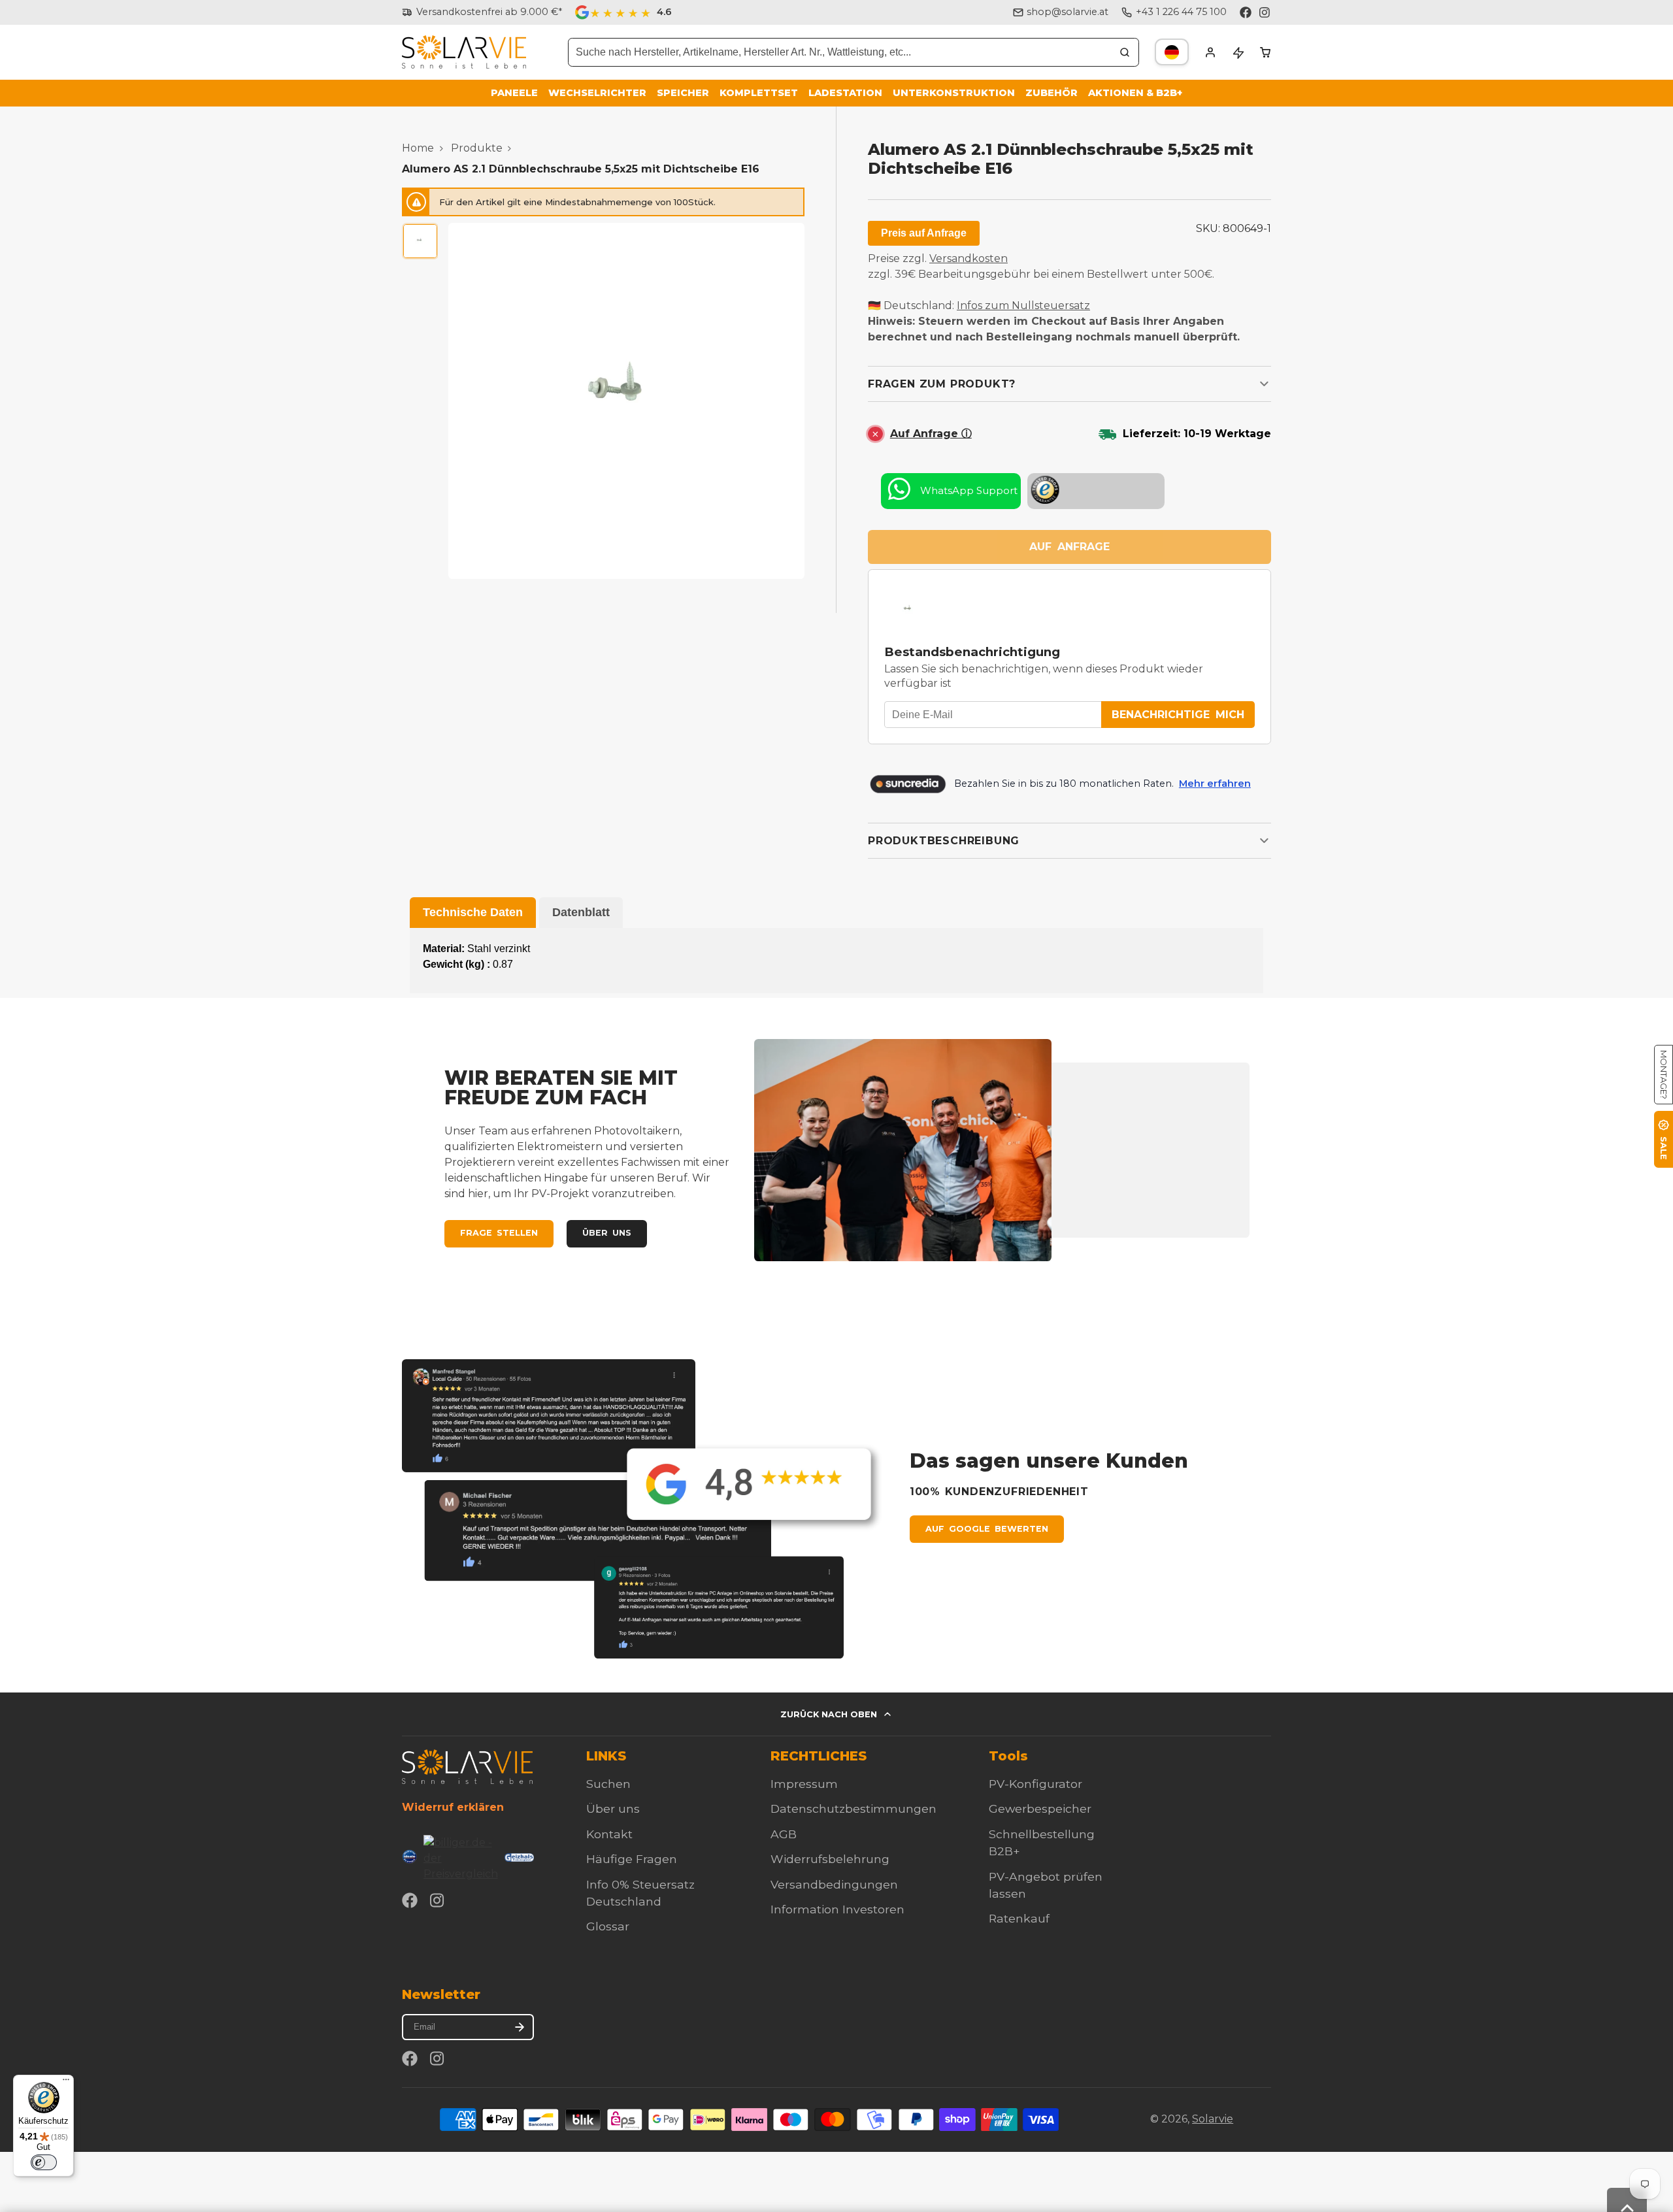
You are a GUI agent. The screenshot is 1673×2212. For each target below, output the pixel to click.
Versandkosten (969, 258)
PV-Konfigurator (1035, 1784)
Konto (1210, 52)
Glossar (608, 1926)
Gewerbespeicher (1040, 1808)
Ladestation (845, 93)
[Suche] (1125, 52)
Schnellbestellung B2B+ (1042, 1842)
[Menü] (66, 2083)
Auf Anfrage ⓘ (931, 434)
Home (418, 148)
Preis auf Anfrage (924, 233)
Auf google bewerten (987, 1529)
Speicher (683, 93)
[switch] (44, 2162)
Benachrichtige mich (1178, 715)
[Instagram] (1265, 12)
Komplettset (759, 93)
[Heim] (464, 52)
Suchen (608, 1784)
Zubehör (1052, 93)
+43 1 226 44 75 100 (1181, 12)
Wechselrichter (597, 93)
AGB (784, 1834)
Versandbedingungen (834, 1884)
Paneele (514, 93)
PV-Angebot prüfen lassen (1046, 1885)
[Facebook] (1246, 12)
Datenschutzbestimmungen (853, 1808)
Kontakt (609, 1834)
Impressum (804, 1784)
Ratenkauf (1019, 1918)
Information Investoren (837, 1909)
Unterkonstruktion (954, 93)
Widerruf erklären (453, 1807)
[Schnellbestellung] (1238, 52)
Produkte (477, 148)
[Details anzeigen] (467, 1767)
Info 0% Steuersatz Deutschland (640, 1893)
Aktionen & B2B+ (1135, 93)
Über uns (607, 1233)
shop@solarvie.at (1068, 12)
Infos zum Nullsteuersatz (1023, 305)
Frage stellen (499, 1233)
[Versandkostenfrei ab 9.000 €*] (482, 12)
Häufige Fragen (632, 1859)
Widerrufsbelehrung (830, 1859)
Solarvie (1213, 2119)
